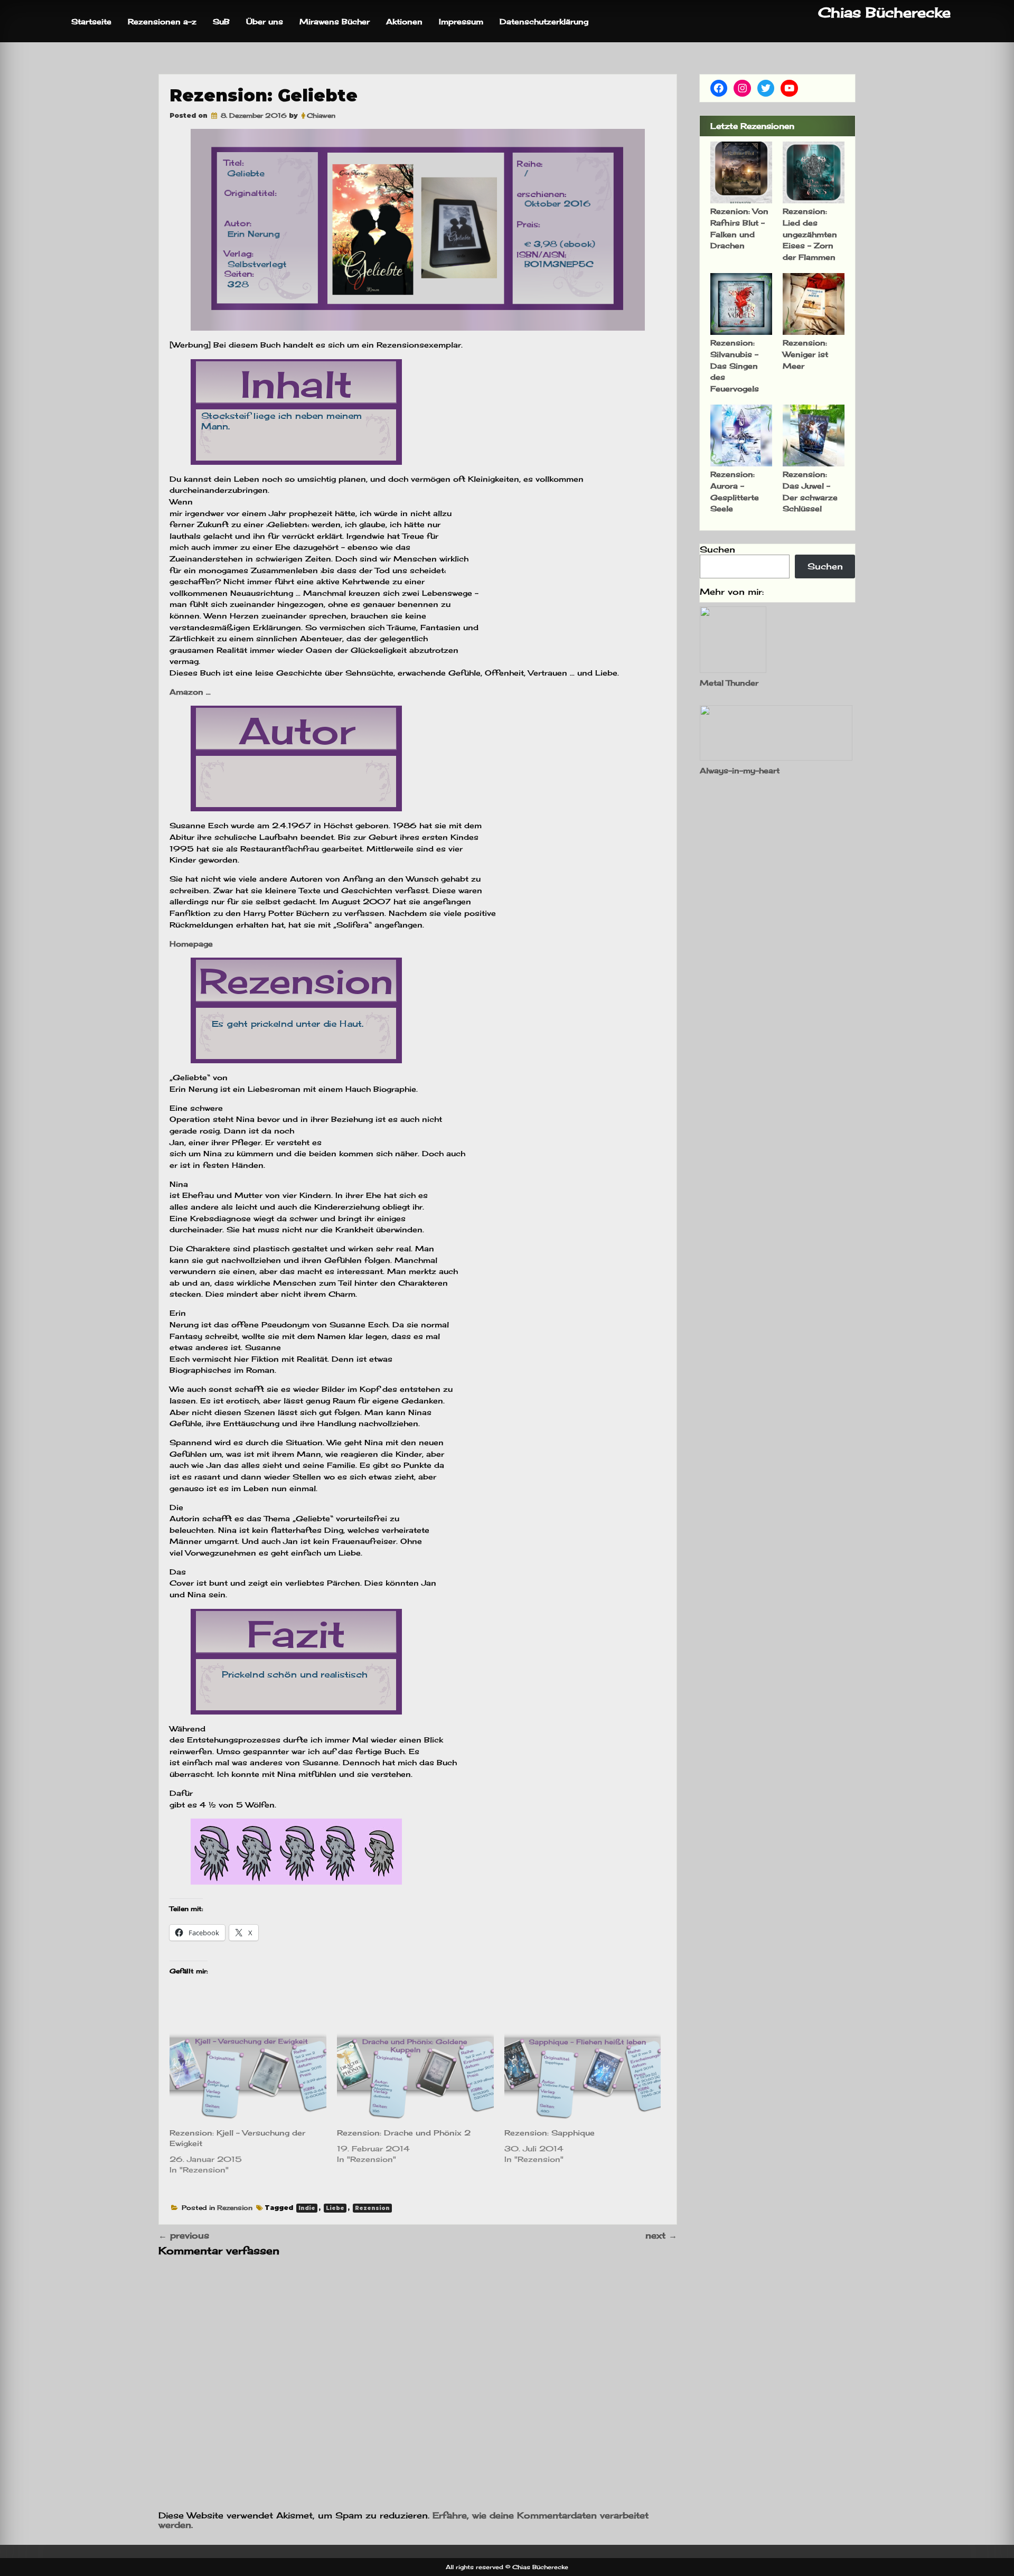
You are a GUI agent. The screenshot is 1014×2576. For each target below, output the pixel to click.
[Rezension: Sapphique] (583, 2077)
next (661, 2235)
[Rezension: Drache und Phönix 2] (415, 2077)
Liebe (335, 2208)
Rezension (235, 2208)
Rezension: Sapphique (550, 2133)
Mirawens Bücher (335, 21)
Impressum (461, 21)
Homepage (191, 944)
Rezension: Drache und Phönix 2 (404, 2133)
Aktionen (404, 21)
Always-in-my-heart (740, 770)
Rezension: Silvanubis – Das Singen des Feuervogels (735, 365)
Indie (307, 2208)
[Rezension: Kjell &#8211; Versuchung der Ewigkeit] (248, 2077)
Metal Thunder (729, 683)
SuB (221, 21)
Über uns (265, 21)
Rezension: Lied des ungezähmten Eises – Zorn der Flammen (810, 234)
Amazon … (191, 692)
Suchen (717, 549)
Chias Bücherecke (884, 12)
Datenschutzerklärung (544, 21)
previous (184, 2235)
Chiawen (321, 115)
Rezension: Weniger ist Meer (805, 354)
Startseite (91, 21)
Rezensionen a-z (162, 21)
